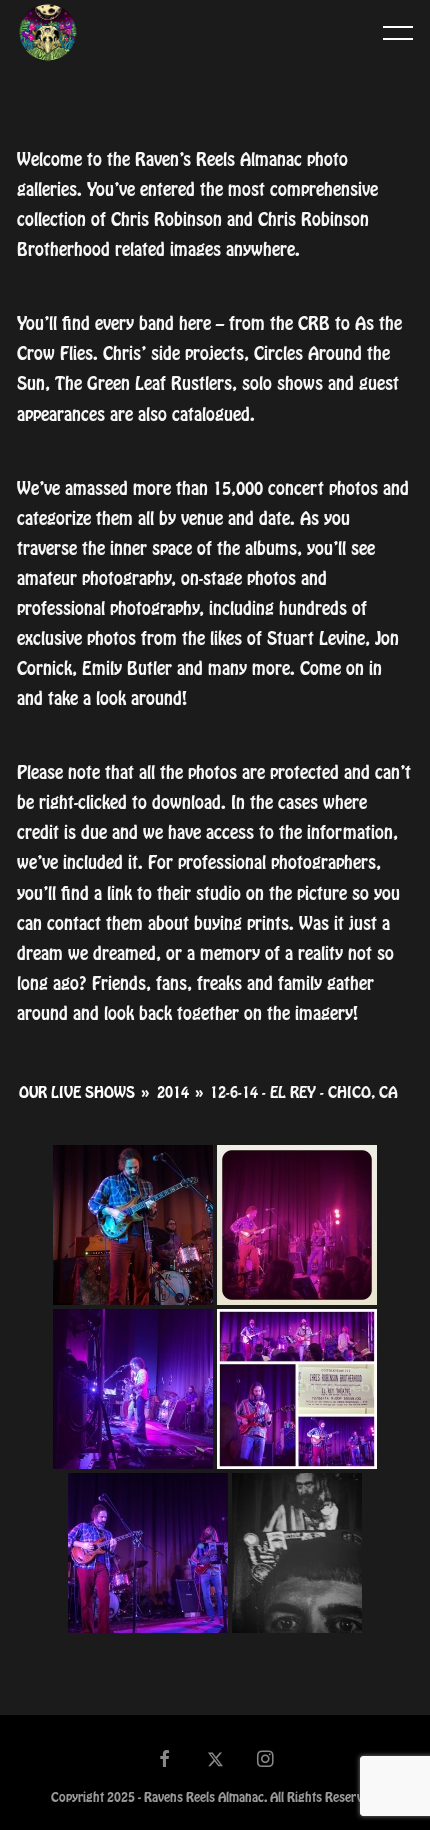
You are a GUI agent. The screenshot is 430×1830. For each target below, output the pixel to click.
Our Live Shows (77, 1093)
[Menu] (398, 32)
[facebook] (165, 1761)
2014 (173, 1093)
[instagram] (266, 1761)
